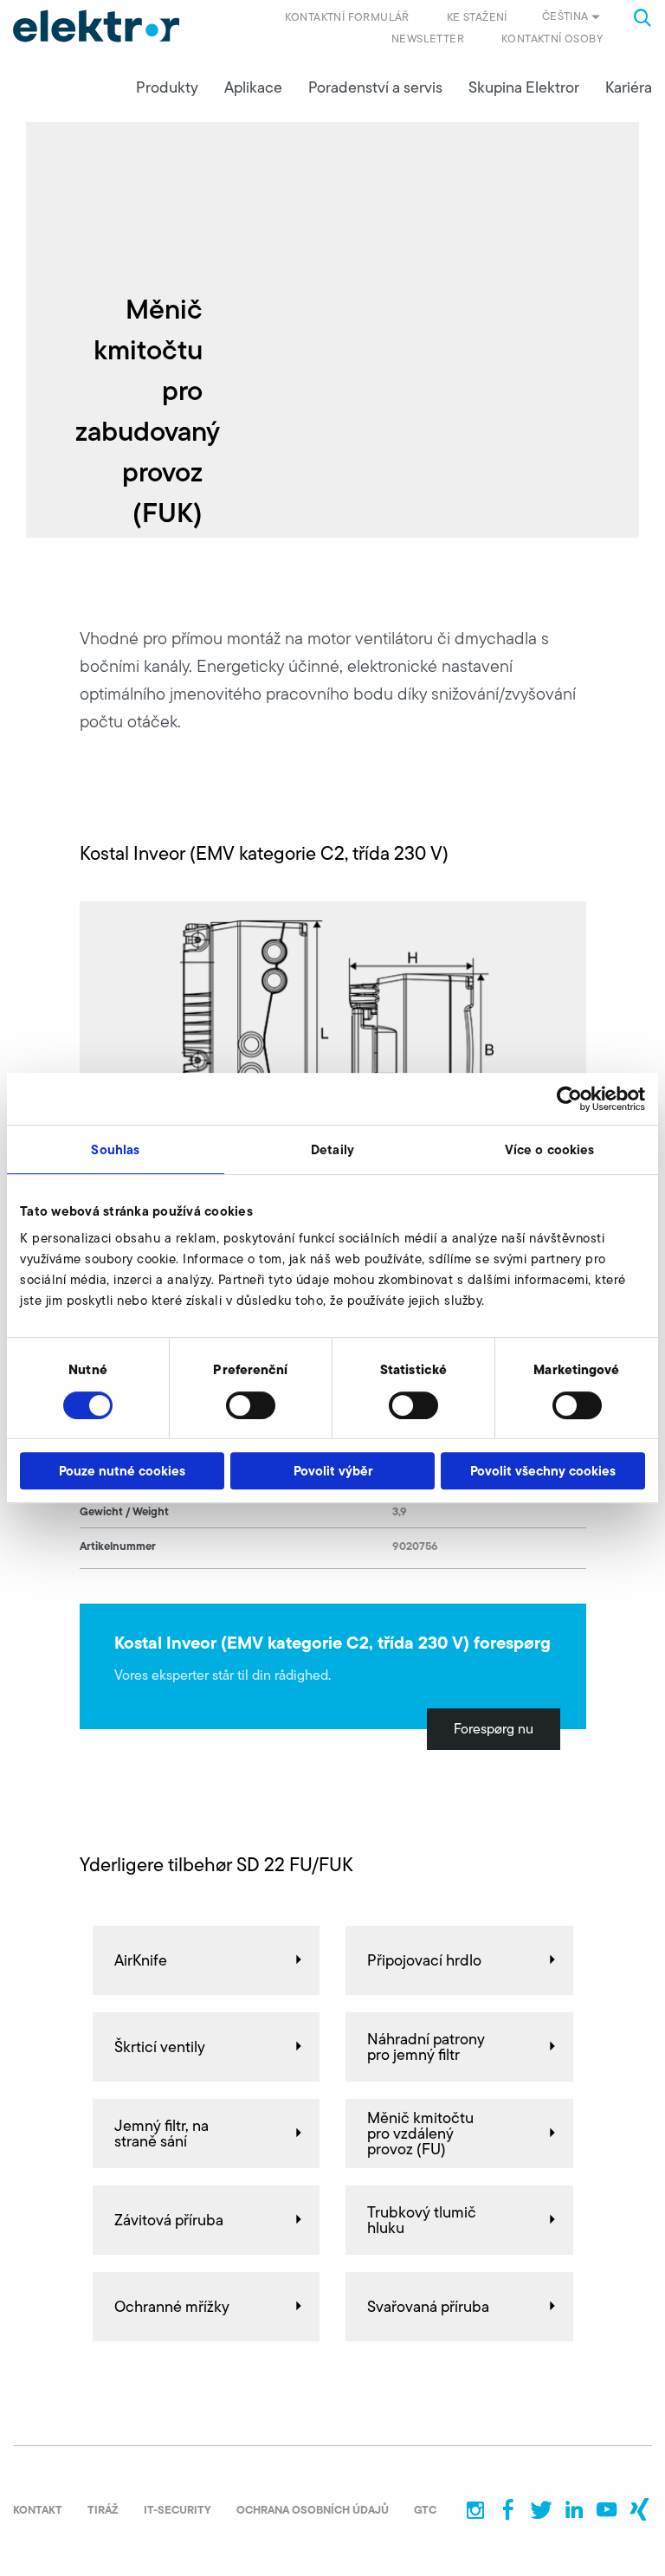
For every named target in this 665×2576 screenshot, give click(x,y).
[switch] (251, 1405)
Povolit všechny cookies (543, 1471)
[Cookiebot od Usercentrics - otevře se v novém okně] (569, 1099)
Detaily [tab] (332, 1149)
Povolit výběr (333, 1471)
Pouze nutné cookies (122, 1471)
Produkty (167, 87)
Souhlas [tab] (115, 1149)
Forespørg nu (494, 1729)
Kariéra (629, 87)
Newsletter (428, 39)
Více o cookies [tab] (549, 1149)
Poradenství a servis (375, 87)
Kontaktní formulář (347, 17)
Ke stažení (477, 17)
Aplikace (253, 87)
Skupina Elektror (524, 87)
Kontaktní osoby (552, 39)
